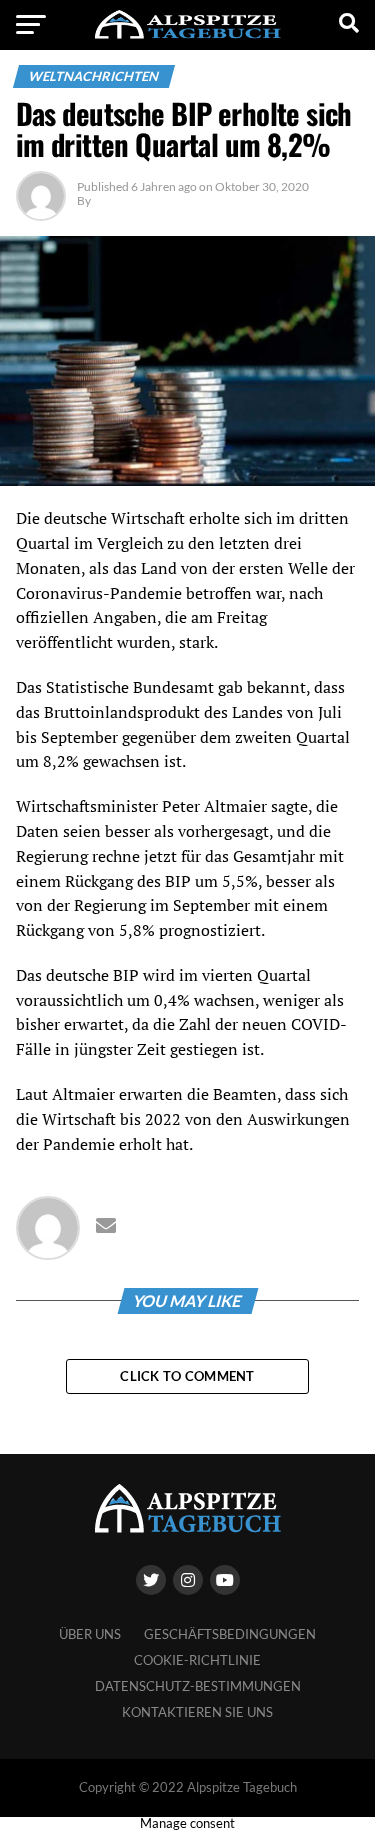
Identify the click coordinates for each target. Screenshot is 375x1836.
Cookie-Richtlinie (197, 1660)
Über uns (90, 1634)
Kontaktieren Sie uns (197, 1712)
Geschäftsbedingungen (230, 1634)
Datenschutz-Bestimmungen (198, 1686)
